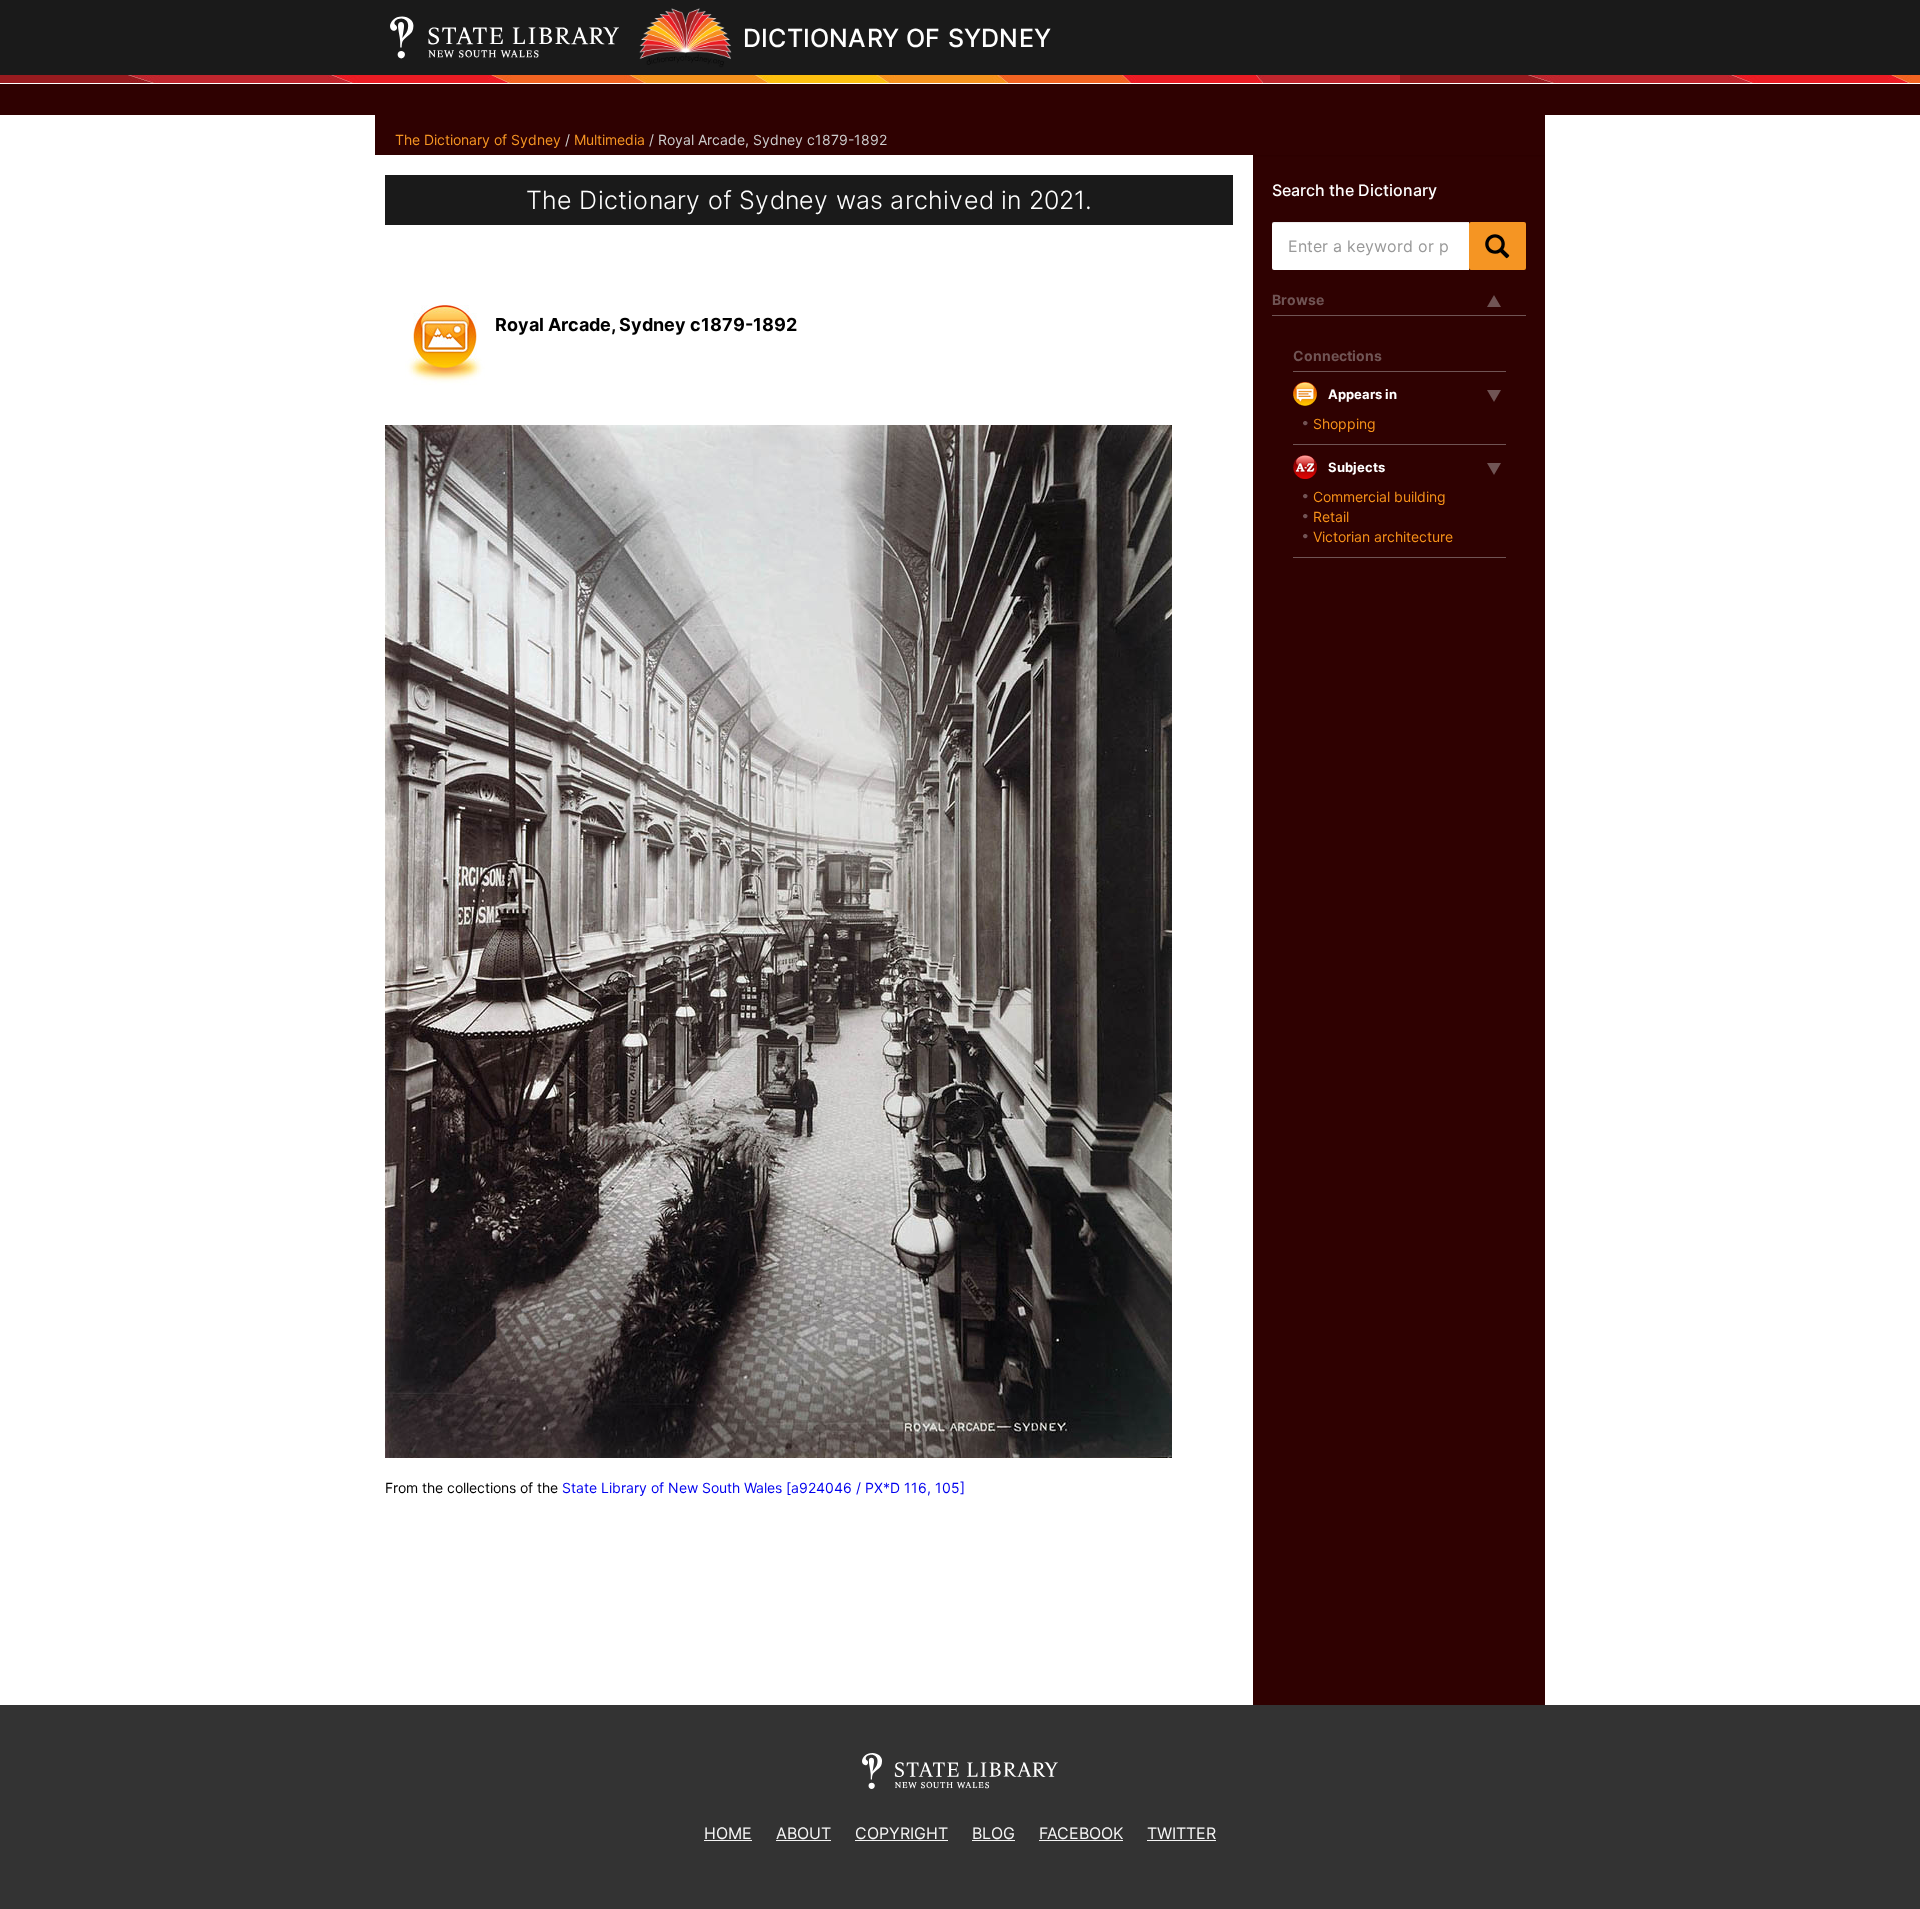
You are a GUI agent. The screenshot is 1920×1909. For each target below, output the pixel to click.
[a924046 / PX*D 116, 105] (875, 1487)
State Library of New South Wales (672, 1487)
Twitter (1181, 1833)
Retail (1331, 516)
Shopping (1344, 423)
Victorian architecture (1383, 536)
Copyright (901, 1833)
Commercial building (1379, 496)
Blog (993, 1833)
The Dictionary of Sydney (478, 139)
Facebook (1081, 1833)
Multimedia (609, 139)
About (803, 1833)
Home (728, 1833)
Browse (1298, 299)
